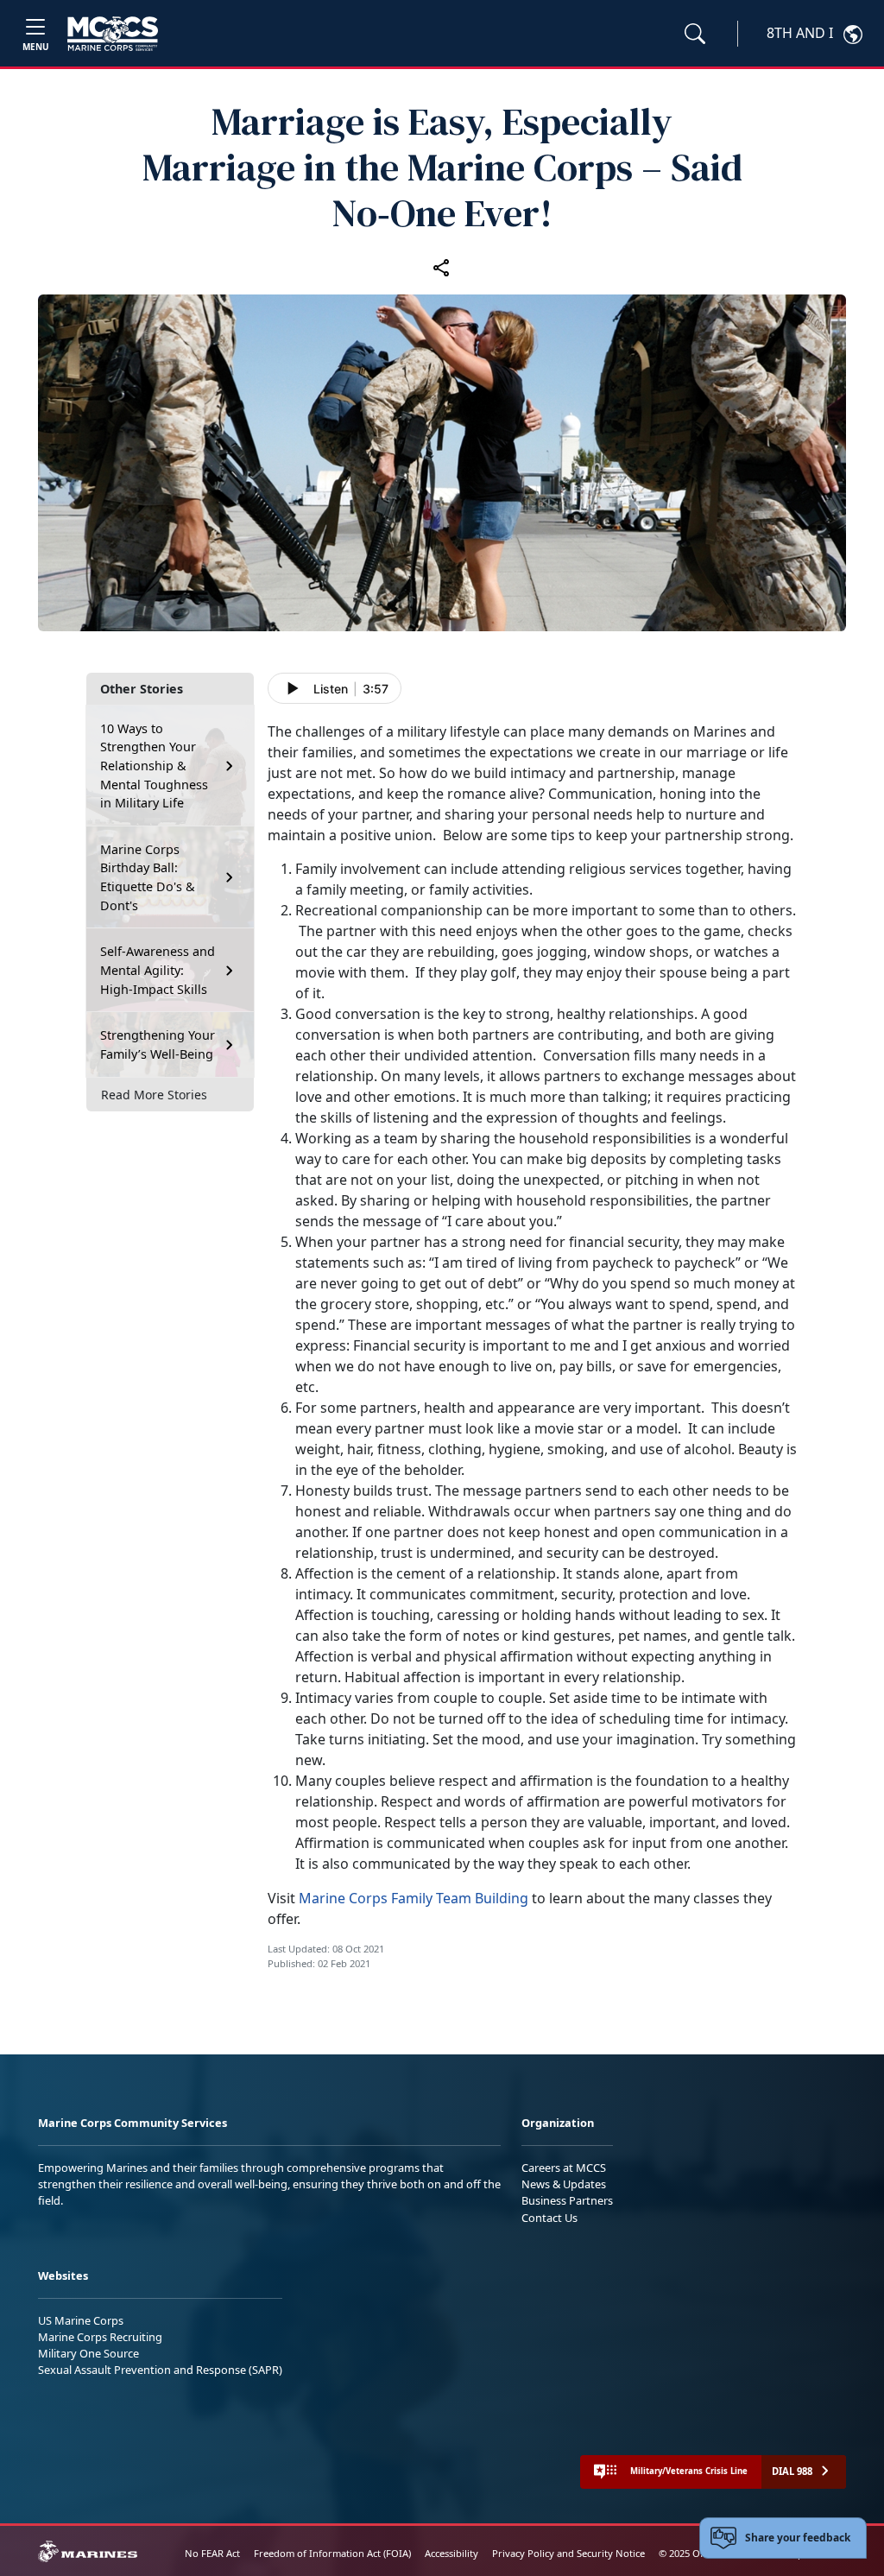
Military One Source (88, 2353)
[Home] (113, 34)
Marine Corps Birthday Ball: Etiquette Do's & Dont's (148, 877)
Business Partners (567, 2200)
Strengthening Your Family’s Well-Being (158, 1044)
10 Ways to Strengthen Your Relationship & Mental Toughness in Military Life (154, 766)
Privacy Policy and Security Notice (568, 2553)
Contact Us (549, 2218)
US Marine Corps (81, 2320)
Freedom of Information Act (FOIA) (332, 2553)
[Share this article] (442, 267)
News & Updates (564, 2184)
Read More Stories (154, 1095)
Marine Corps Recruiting (100, 2337)
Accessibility (451, 2553)
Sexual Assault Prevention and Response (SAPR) (160, 2370)
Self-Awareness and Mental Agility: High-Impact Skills (158, 970)
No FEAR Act (212, 2553)
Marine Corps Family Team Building (414, 1898)
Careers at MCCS (564, 2168)
